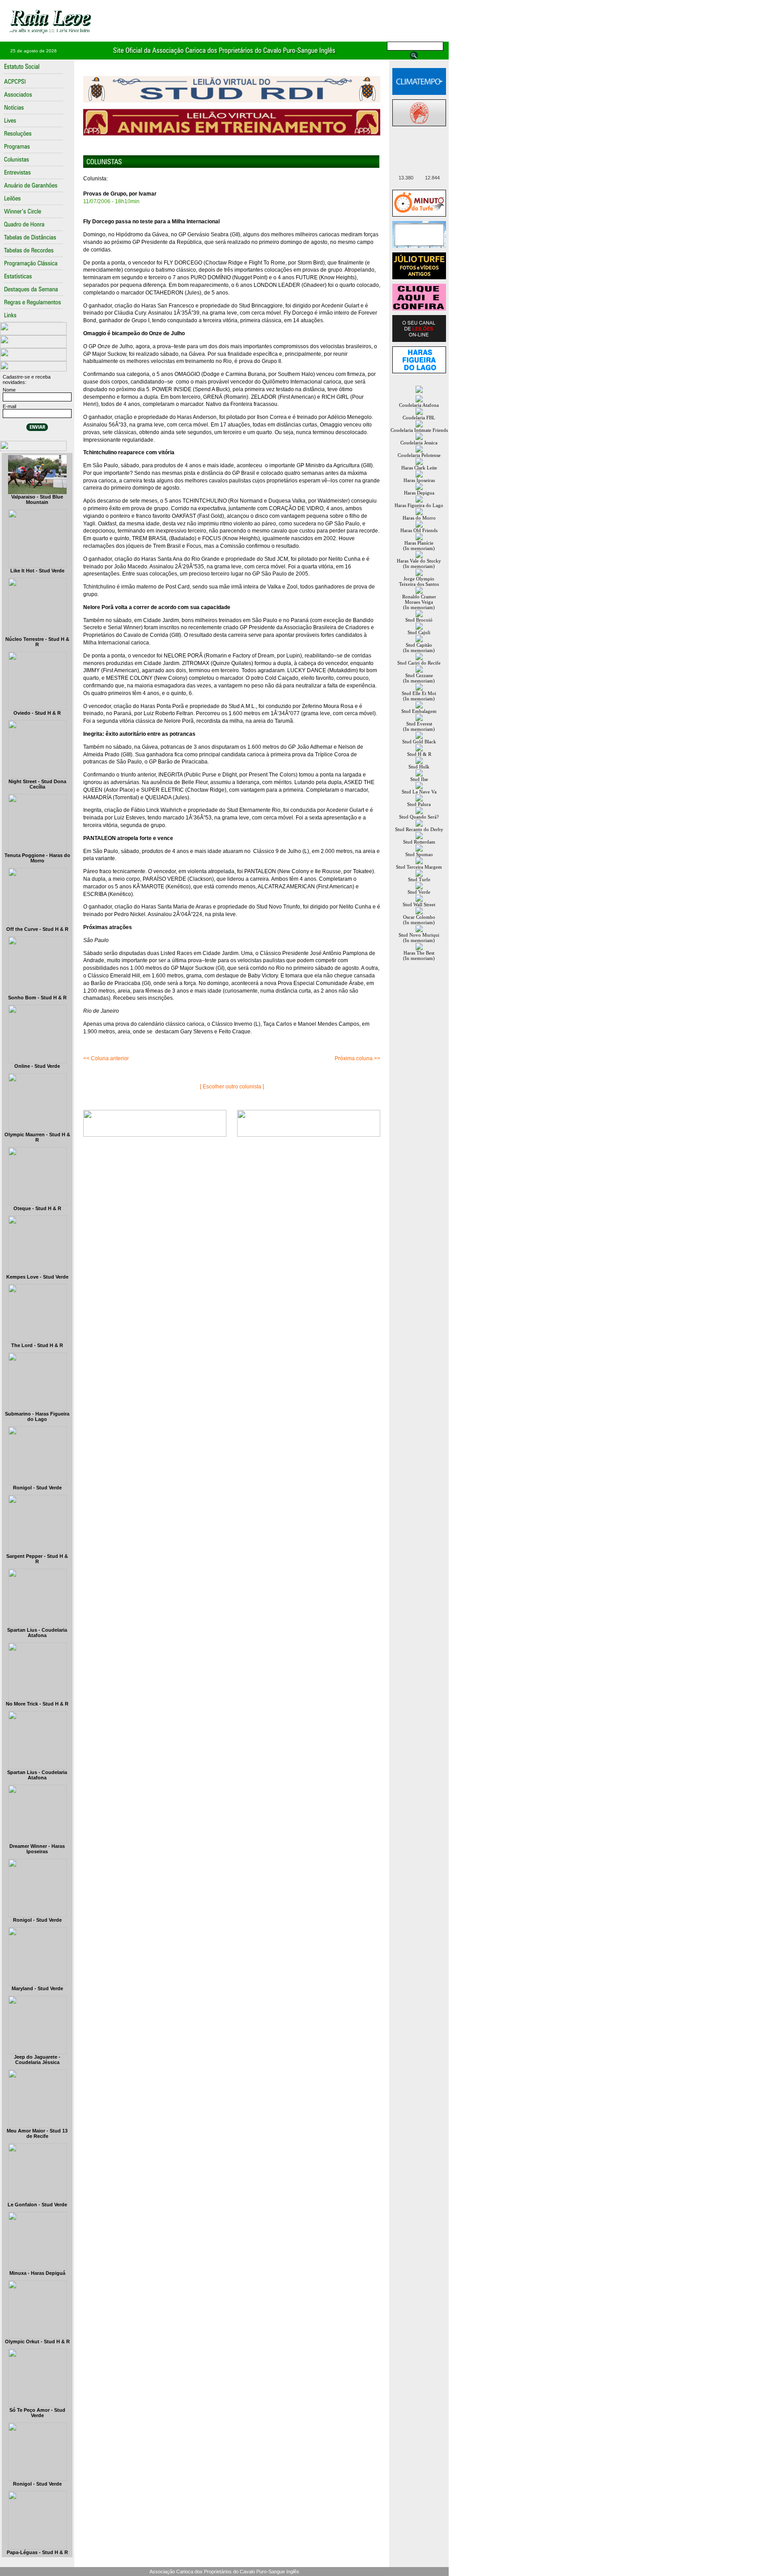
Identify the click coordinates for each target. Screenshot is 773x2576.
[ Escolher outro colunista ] (232, 1087)
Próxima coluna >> (357, 1058)
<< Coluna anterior (106, 1058)
